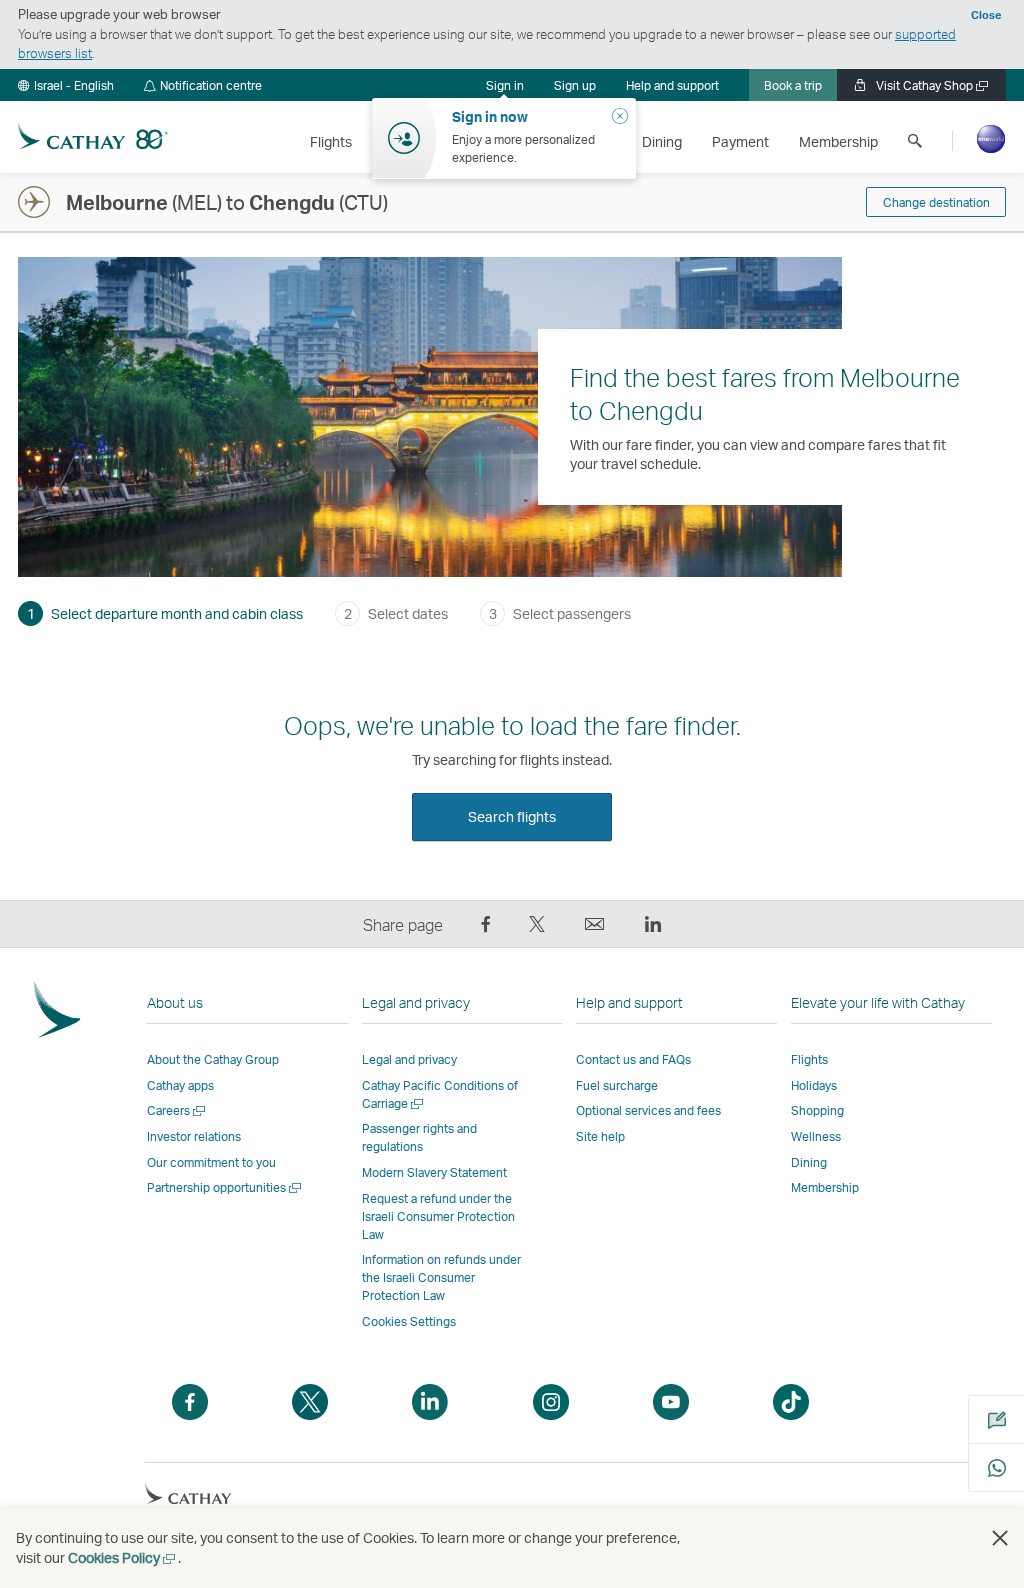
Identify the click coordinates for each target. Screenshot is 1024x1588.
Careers (177, 1110)
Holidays (814, 1085)
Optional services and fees (648, 1110)
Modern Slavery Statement (434, 1172)
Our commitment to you (211, 1162)
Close (986, 15)
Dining (809, 1162)
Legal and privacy (409, 1059)
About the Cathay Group (213, 1059)
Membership (825, 1187)
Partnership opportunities (225, 1187)
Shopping (817, 1110)
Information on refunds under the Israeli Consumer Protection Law (441, 1277)
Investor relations (194, 1136)
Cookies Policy (123, 1557)
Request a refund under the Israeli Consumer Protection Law (438, 1216)
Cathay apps (180, 1085)
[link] (575, 85)
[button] (66, 85)
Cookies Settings (409, 1322)
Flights (809, 1059)
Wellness (816, 1136)
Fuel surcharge (617, 1085)
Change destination (936, 202)
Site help (600, 1136)
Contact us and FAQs (633, 1059)
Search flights (512, 816)
